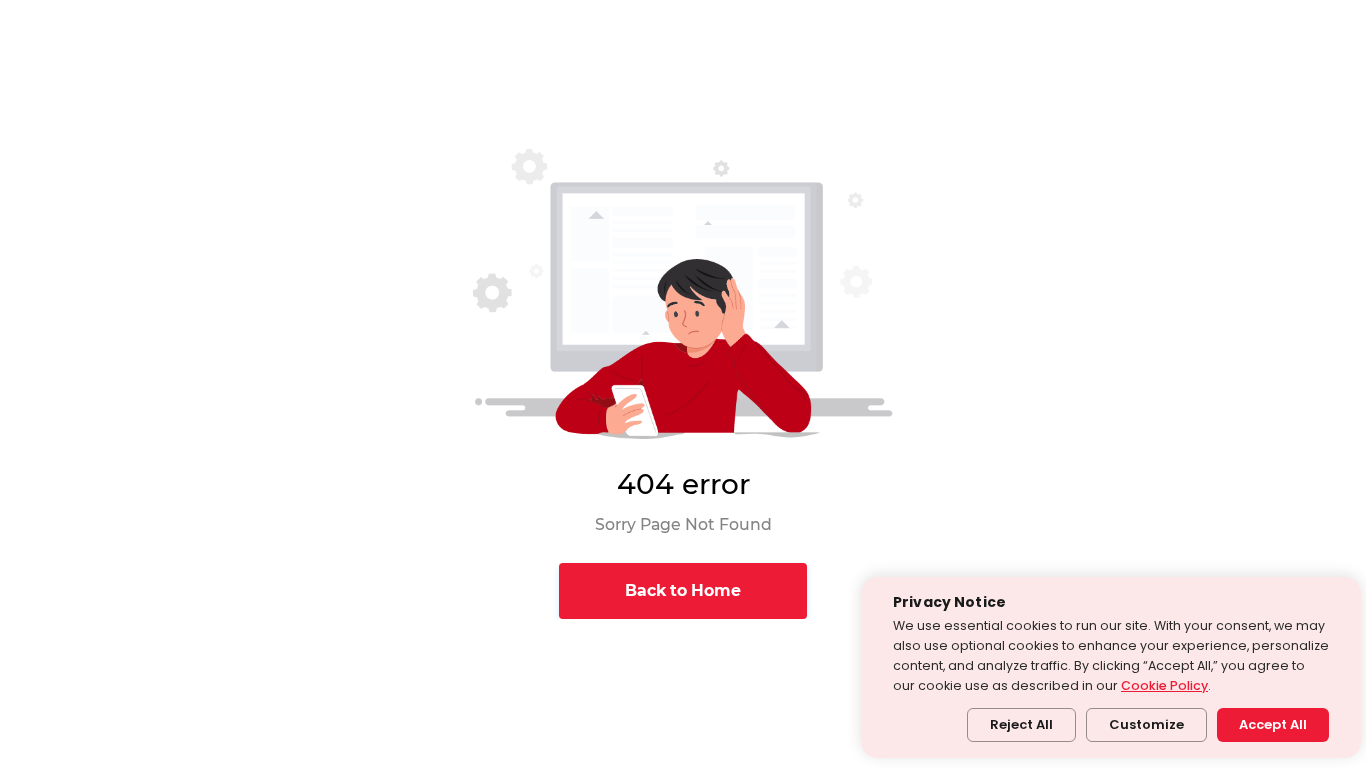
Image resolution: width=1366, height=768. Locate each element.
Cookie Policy (1164, 685)
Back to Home (683, 590)
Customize (1146, 724)
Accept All (1273, 724)
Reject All (1021, 724)
